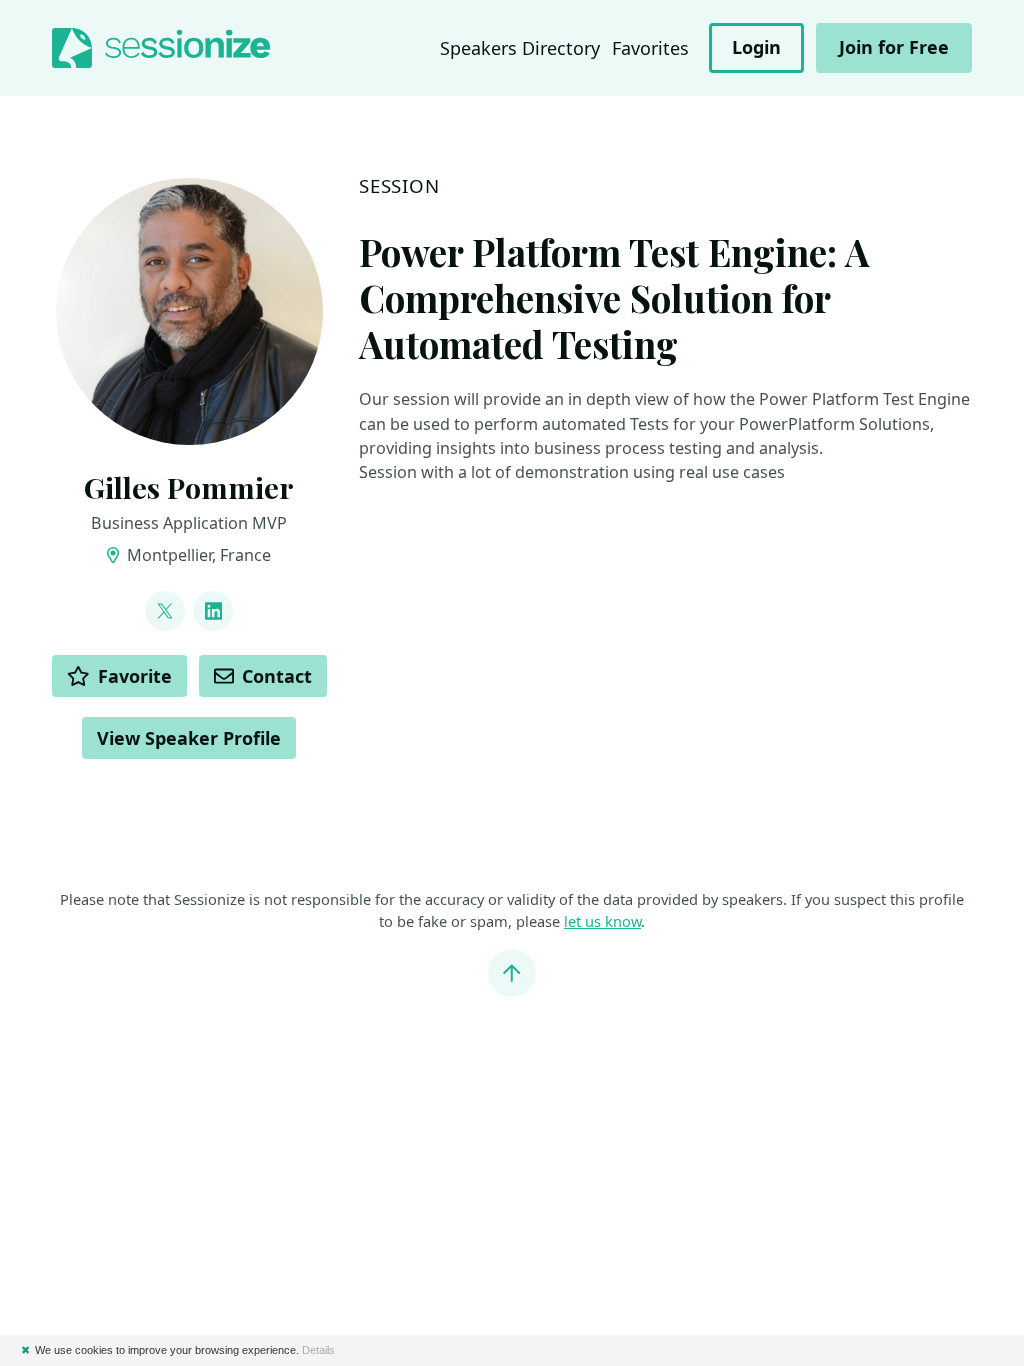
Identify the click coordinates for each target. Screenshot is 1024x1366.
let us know (602, 921)
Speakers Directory (520, 48)
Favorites (650, 48)
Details (318, 1350)
